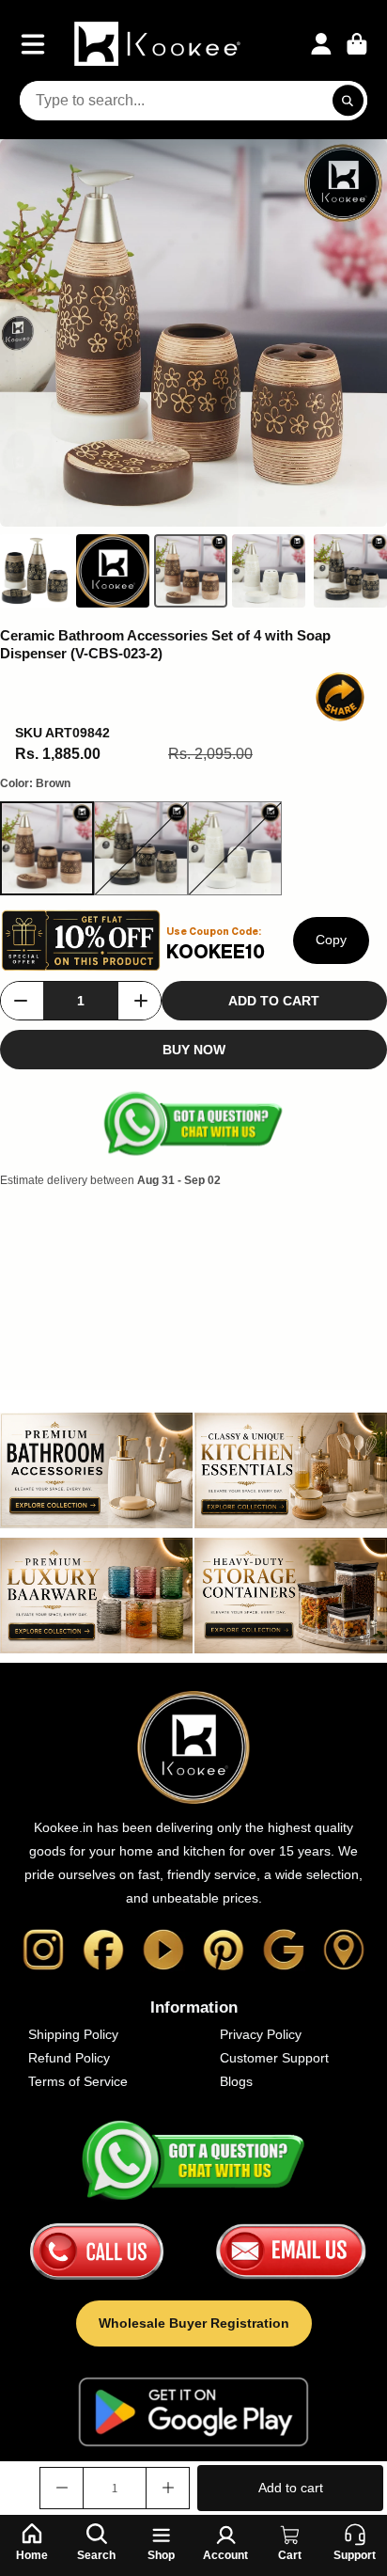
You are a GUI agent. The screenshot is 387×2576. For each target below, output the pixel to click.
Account (321, 44)
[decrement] (21, 1001)
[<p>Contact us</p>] (97, 2252)
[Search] (348, 101)
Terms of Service (78, 2081)
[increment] (141, 1001)
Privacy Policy (261, 2034)
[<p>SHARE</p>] (340, 697)
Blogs (236, 2081)
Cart (357, 44)
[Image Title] (43, 1950)
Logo (159, 44)
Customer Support (274, 2058)
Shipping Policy (73, 2034)
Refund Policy (69, 2058)
